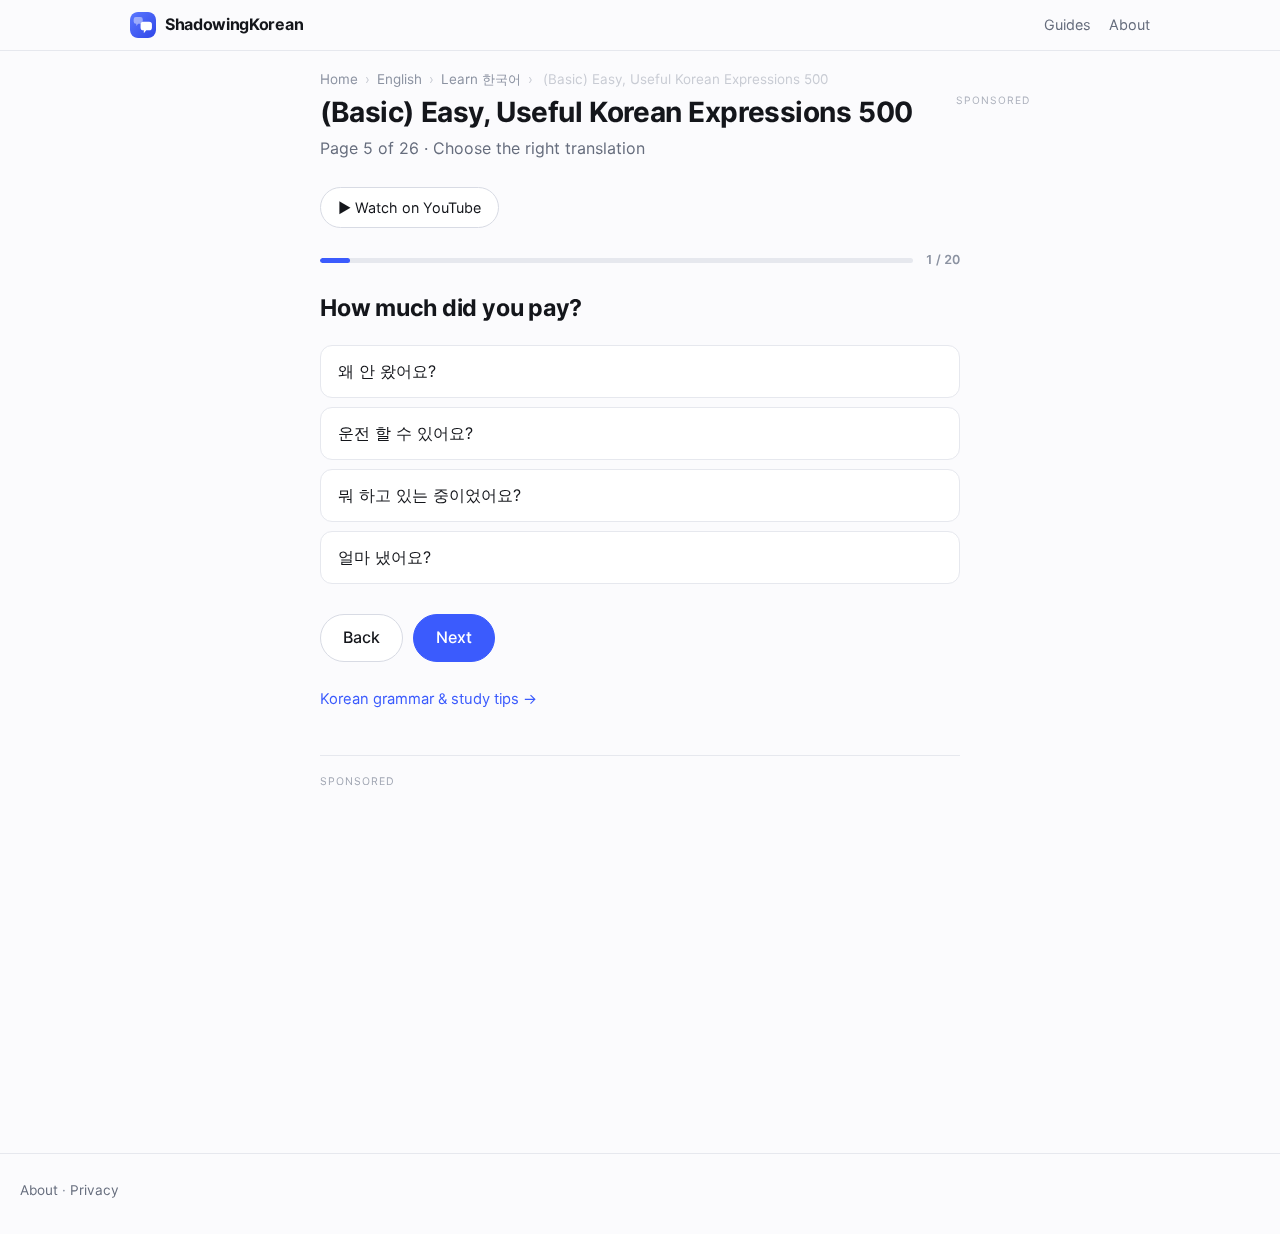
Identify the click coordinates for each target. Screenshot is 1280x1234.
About (1129, 24)
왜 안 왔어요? (387, 371)
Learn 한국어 (481, 79)
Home (339, 79)
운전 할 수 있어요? (405, 433)
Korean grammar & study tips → (428, 699)
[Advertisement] (640, 941)
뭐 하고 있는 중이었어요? (429, 495)
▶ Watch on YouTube (409, 207)
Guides (1067, 24)
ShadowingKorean (234, 24)
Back (361, 637)
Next (454, 637)
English (399, 79)
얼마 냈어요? (384, 557)
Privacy (94, 1190)
